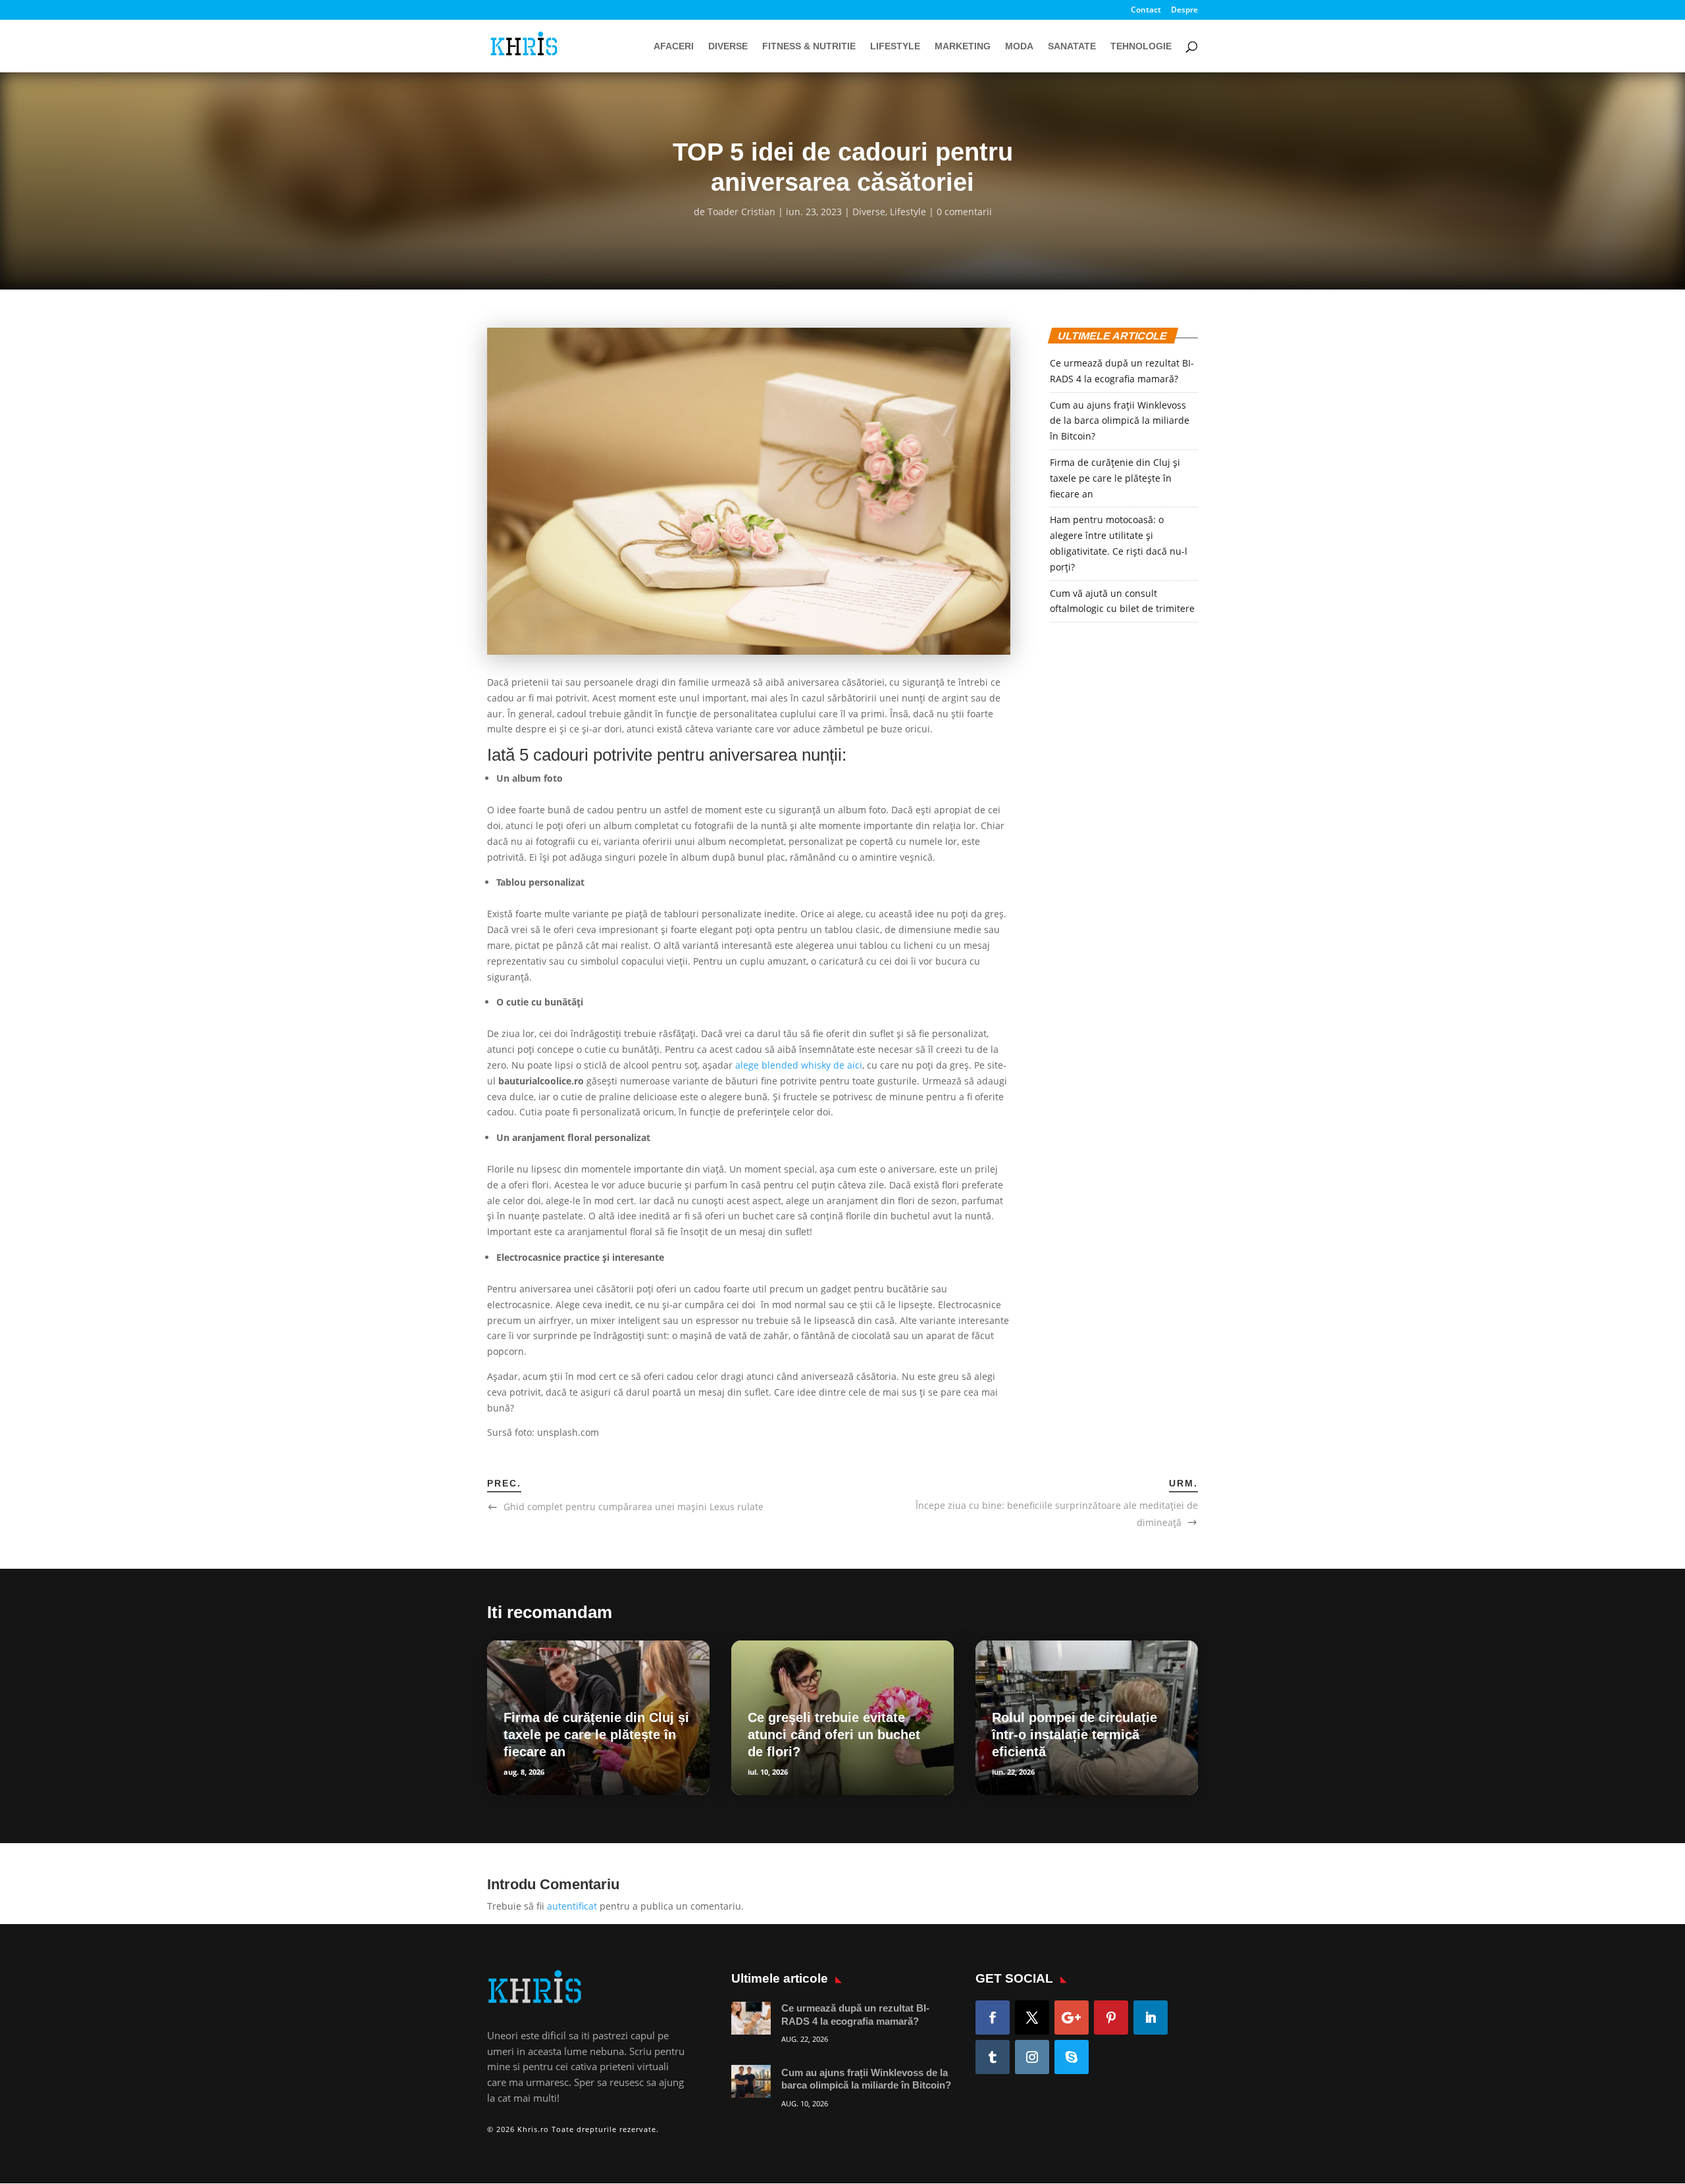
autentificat (572, 1906)
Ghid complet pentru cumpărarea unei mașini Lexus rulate (634, 1507)
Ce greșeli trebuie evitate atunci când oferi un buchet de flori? (834, 1735)
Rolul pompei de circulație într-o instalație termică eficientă (1075, 1735)
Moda (1019, 46)
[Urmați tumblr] (993, 2057)
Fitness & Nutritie (809, 46)
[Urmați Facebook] (993, 2018)
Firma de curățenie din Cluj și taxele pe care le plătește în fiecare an (1115, 478)
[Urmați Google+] (1072, 2018)
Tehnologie (1141, 46)
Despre (1184, 11)
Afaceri (674, 46)
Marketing (963, 46)
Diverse (728, 46)
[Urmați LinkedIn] (1151, 2018)
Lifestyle (895, 46)
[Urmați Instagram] (1032, 2057)
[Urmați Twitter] (1032, 2018)
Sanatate (1072, 46)
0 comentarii (964, 212)
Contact (1146, 11)
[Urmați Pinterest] (1111, 2018)
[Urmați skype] (1072, 2057)
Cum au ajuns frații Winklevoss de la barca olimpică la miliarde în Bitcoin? (1120, 421)
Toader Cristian (741, 212)
